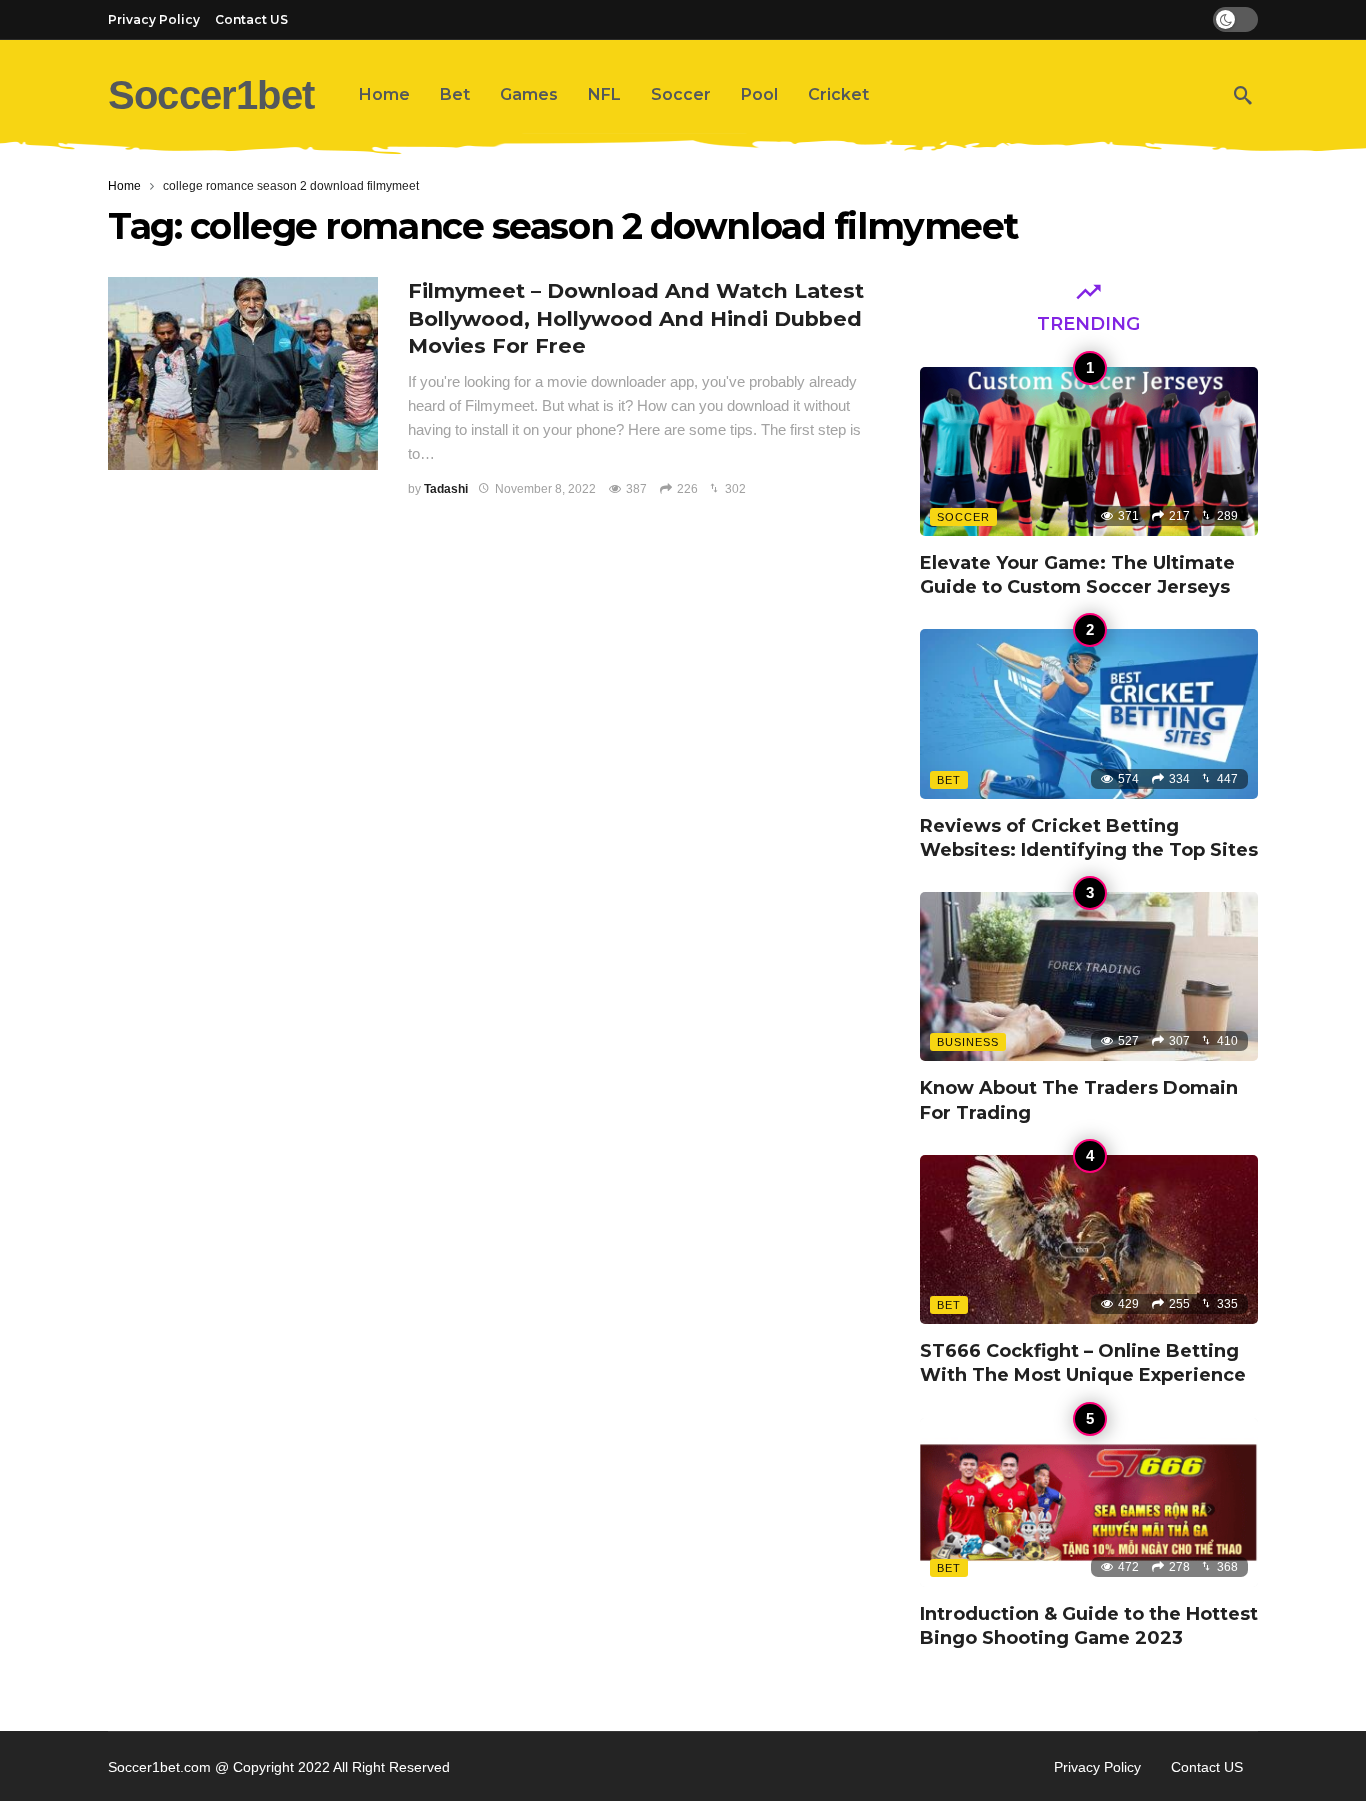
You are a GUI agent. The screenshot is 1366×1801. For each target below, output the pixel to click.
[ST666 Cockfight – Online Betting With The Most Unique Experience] (1089, 1239)
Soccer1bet (211, 95)
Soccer (963, 517)
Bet (949, 780)
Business (968, 1042)
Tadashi (446, 489)
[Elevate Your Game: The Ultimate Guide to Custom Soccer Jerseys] (1089, 451)
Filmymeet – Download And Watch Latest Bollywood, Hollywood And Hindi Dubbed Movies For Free (636, 318)
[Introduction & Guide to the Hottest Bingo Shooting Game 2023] (1089, 1502)
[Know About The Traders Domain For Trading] (1089, 976)
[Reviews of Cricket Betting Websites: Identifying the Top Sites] (1089, 713)
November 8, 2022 (545, 489)
